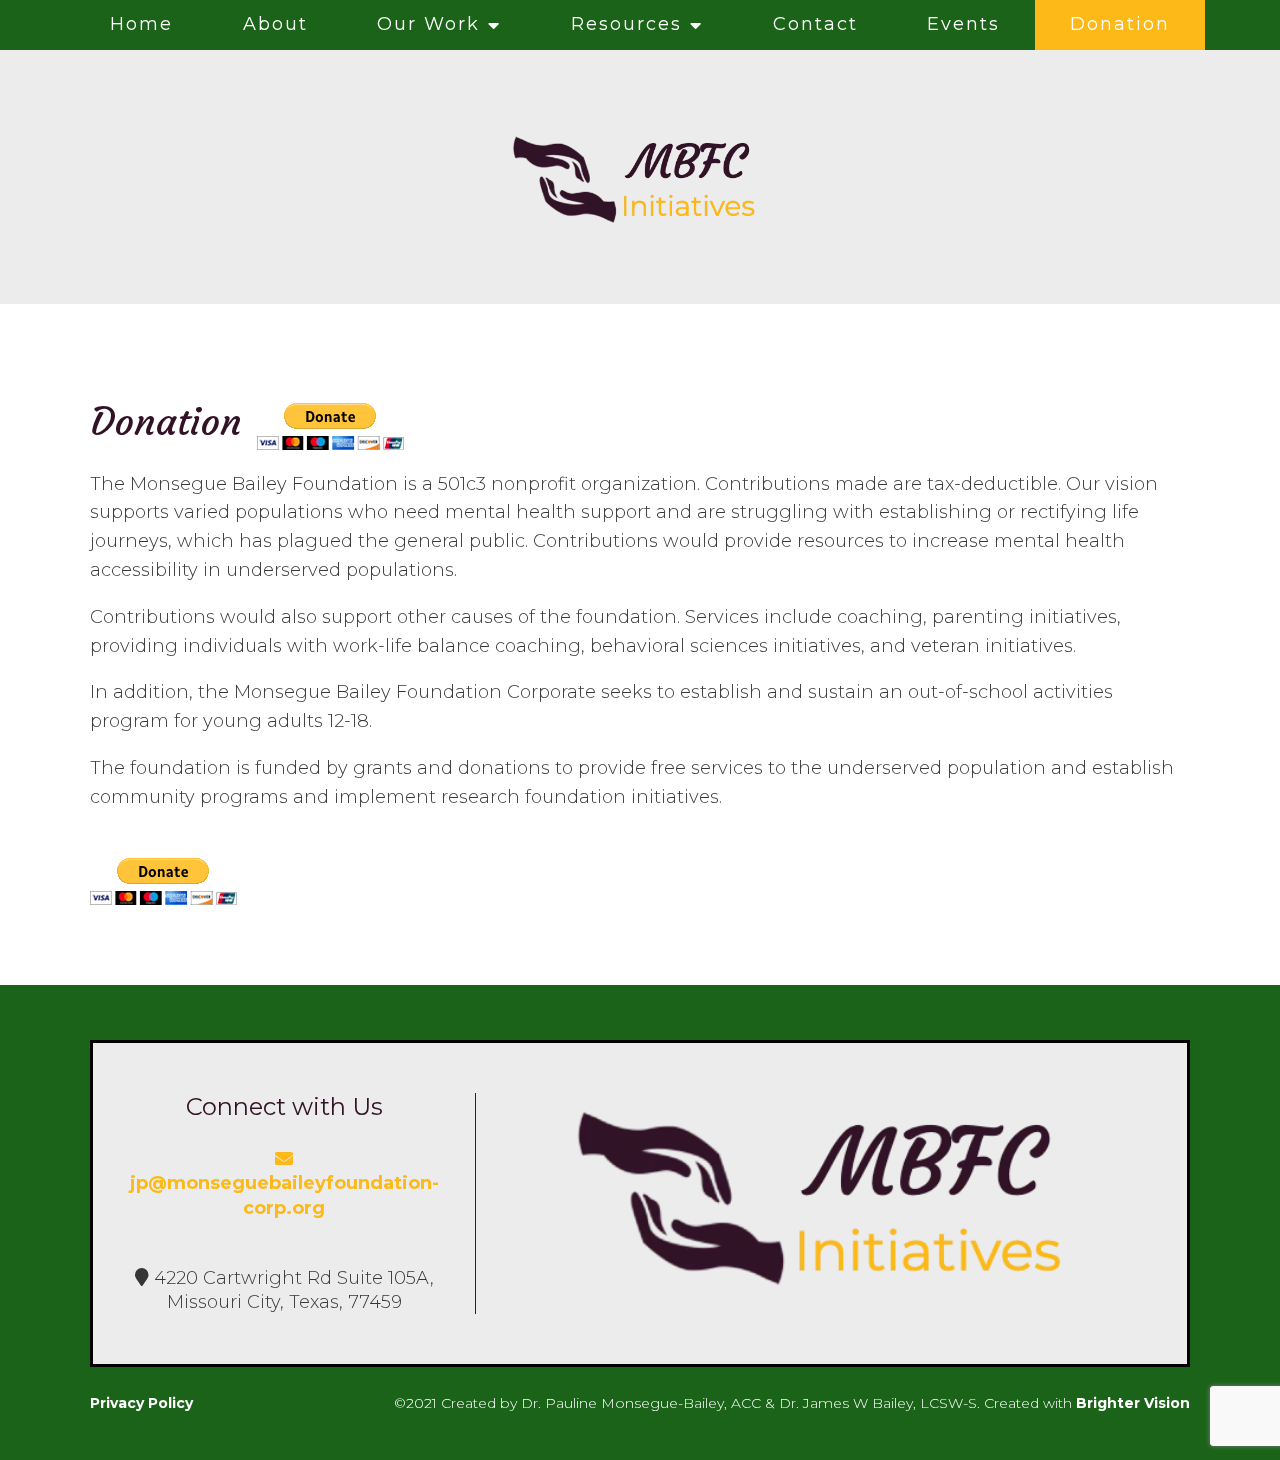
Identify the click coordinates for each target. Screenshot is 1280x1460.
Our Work (428, 24)
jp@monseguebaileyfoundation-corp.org (284, 1195)
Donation (1120, 24)
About (275, 24)
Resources (626, 24)
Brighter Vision (1133, 1403)
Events (963, 24)
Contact (815, 24)
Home (141, 24)
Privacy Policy (141, 1403)
